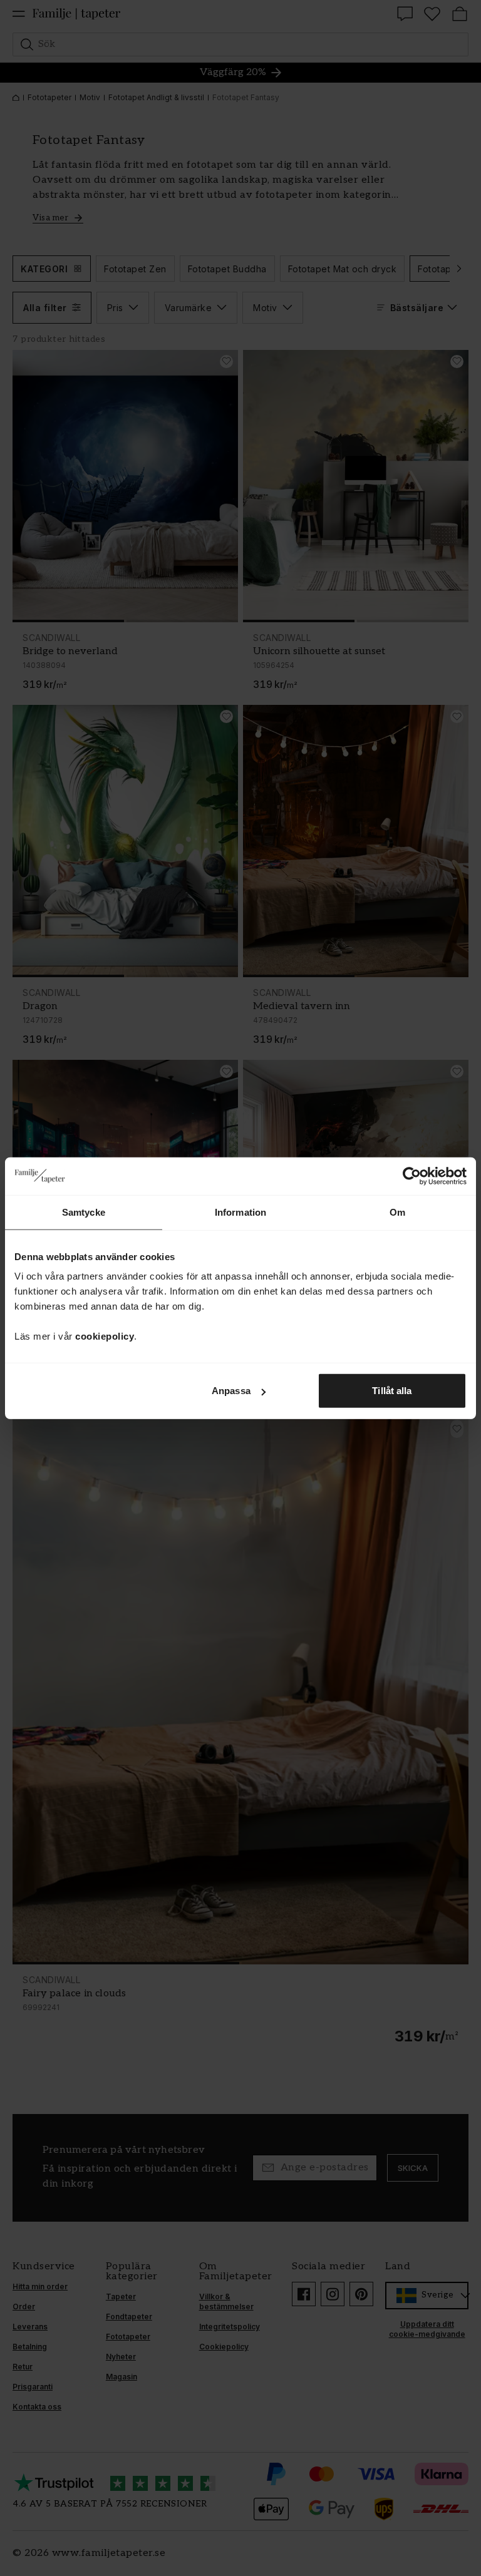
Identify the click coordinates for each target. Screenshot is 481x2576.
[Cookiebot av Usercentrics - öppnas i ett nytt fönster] (412, 1176)
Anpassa (231, 1391)
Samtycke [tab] (84, 1212)
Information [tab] (240, 1212)
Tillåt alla (392, 1391)
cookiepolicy (105, 1336)
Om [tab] (397, 1212)
